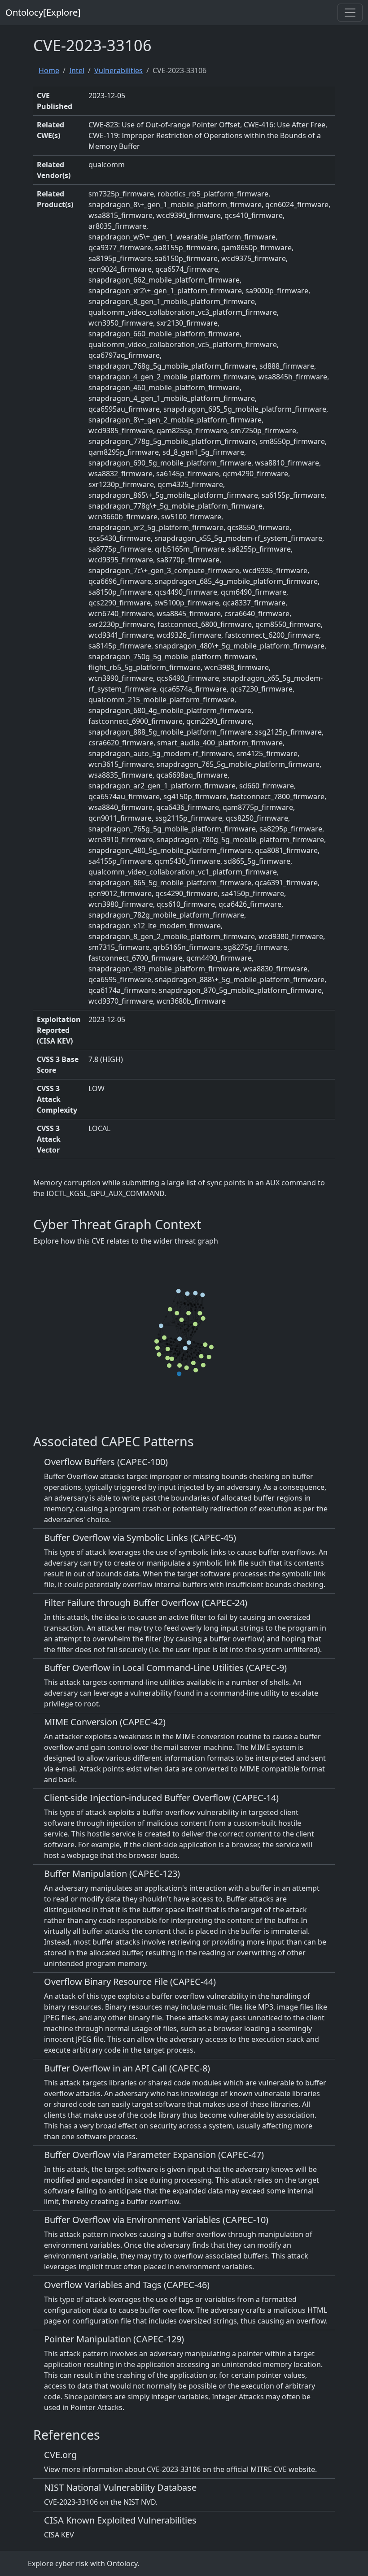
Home (49, 70)
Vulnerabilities (118, 70)
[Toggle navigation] (350, 13)
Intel (77, 70)
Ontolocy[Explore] (43, 12)
